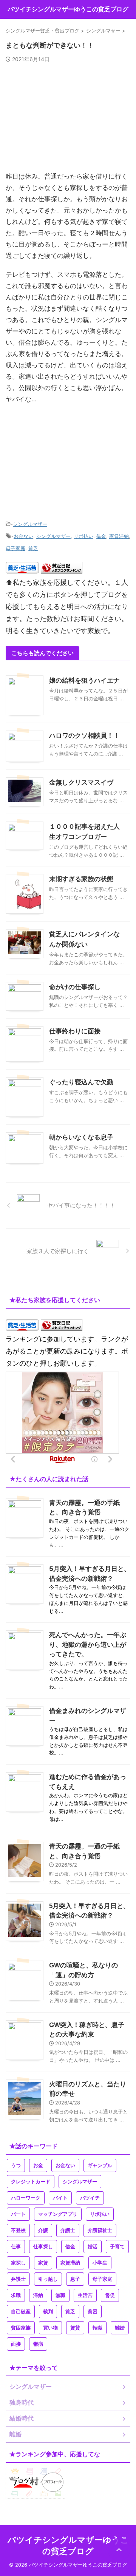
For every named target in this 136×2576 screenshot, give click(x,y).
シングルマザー (30, 524)
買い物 (50, 2328)
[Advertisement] (68, 120)
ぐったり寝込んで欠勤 (81, 1082)
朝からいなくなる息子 (81, 1137)
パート (18, 2214)
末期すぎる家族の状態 (81, 879)
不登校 (18, 2230)
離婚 (120, 2328)
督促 (110, 2295)
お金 (38, 2165)
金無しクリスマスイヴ (81, 782)
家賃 (43, 2263)
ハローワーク (26, 2198)
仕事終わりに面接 (75, 1031)
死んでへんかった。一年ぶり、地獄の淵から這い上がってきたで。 (88, 1644)
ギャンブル (100, 2165)
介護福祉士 (100, 2230)
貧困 (93, 2312)
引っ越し (48, 2279)
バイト (60, 2198)
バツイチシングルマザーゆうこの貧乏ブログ (68, 9)
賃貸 (75, 2328)
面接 (16, 2344)
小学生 (100, 2263)
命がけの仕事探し (75, 987)
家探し (18, 2263)
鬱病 (38, 2344)
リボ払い (83, 536)
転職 (97, 2328)
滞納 (38, 2295)
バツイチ (90, 2198)
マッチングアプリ (58, 2214)
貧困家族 (21, 2328)
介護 (43, 2230)
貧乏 (33, 548)
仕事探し (43, 2247)
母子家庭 (15, 548)
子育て (117, 2247)
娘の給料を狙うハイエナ (84, 681)
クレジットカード (31, 2182)
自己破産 (21, 2312)
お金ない (23, 536)
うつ (16, 2165)
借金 (101, 536)
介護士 (68, 2230)
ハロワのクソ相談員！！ (84, 736)
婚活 (93, 2247)
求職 (16, 2295)
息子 (75, 2279)
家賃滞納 (119, 536)
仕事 (16, 2247)
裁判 (48, 2312)
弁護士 (18, 2279)
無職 (60, 2295)
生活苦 (85, 2295)
